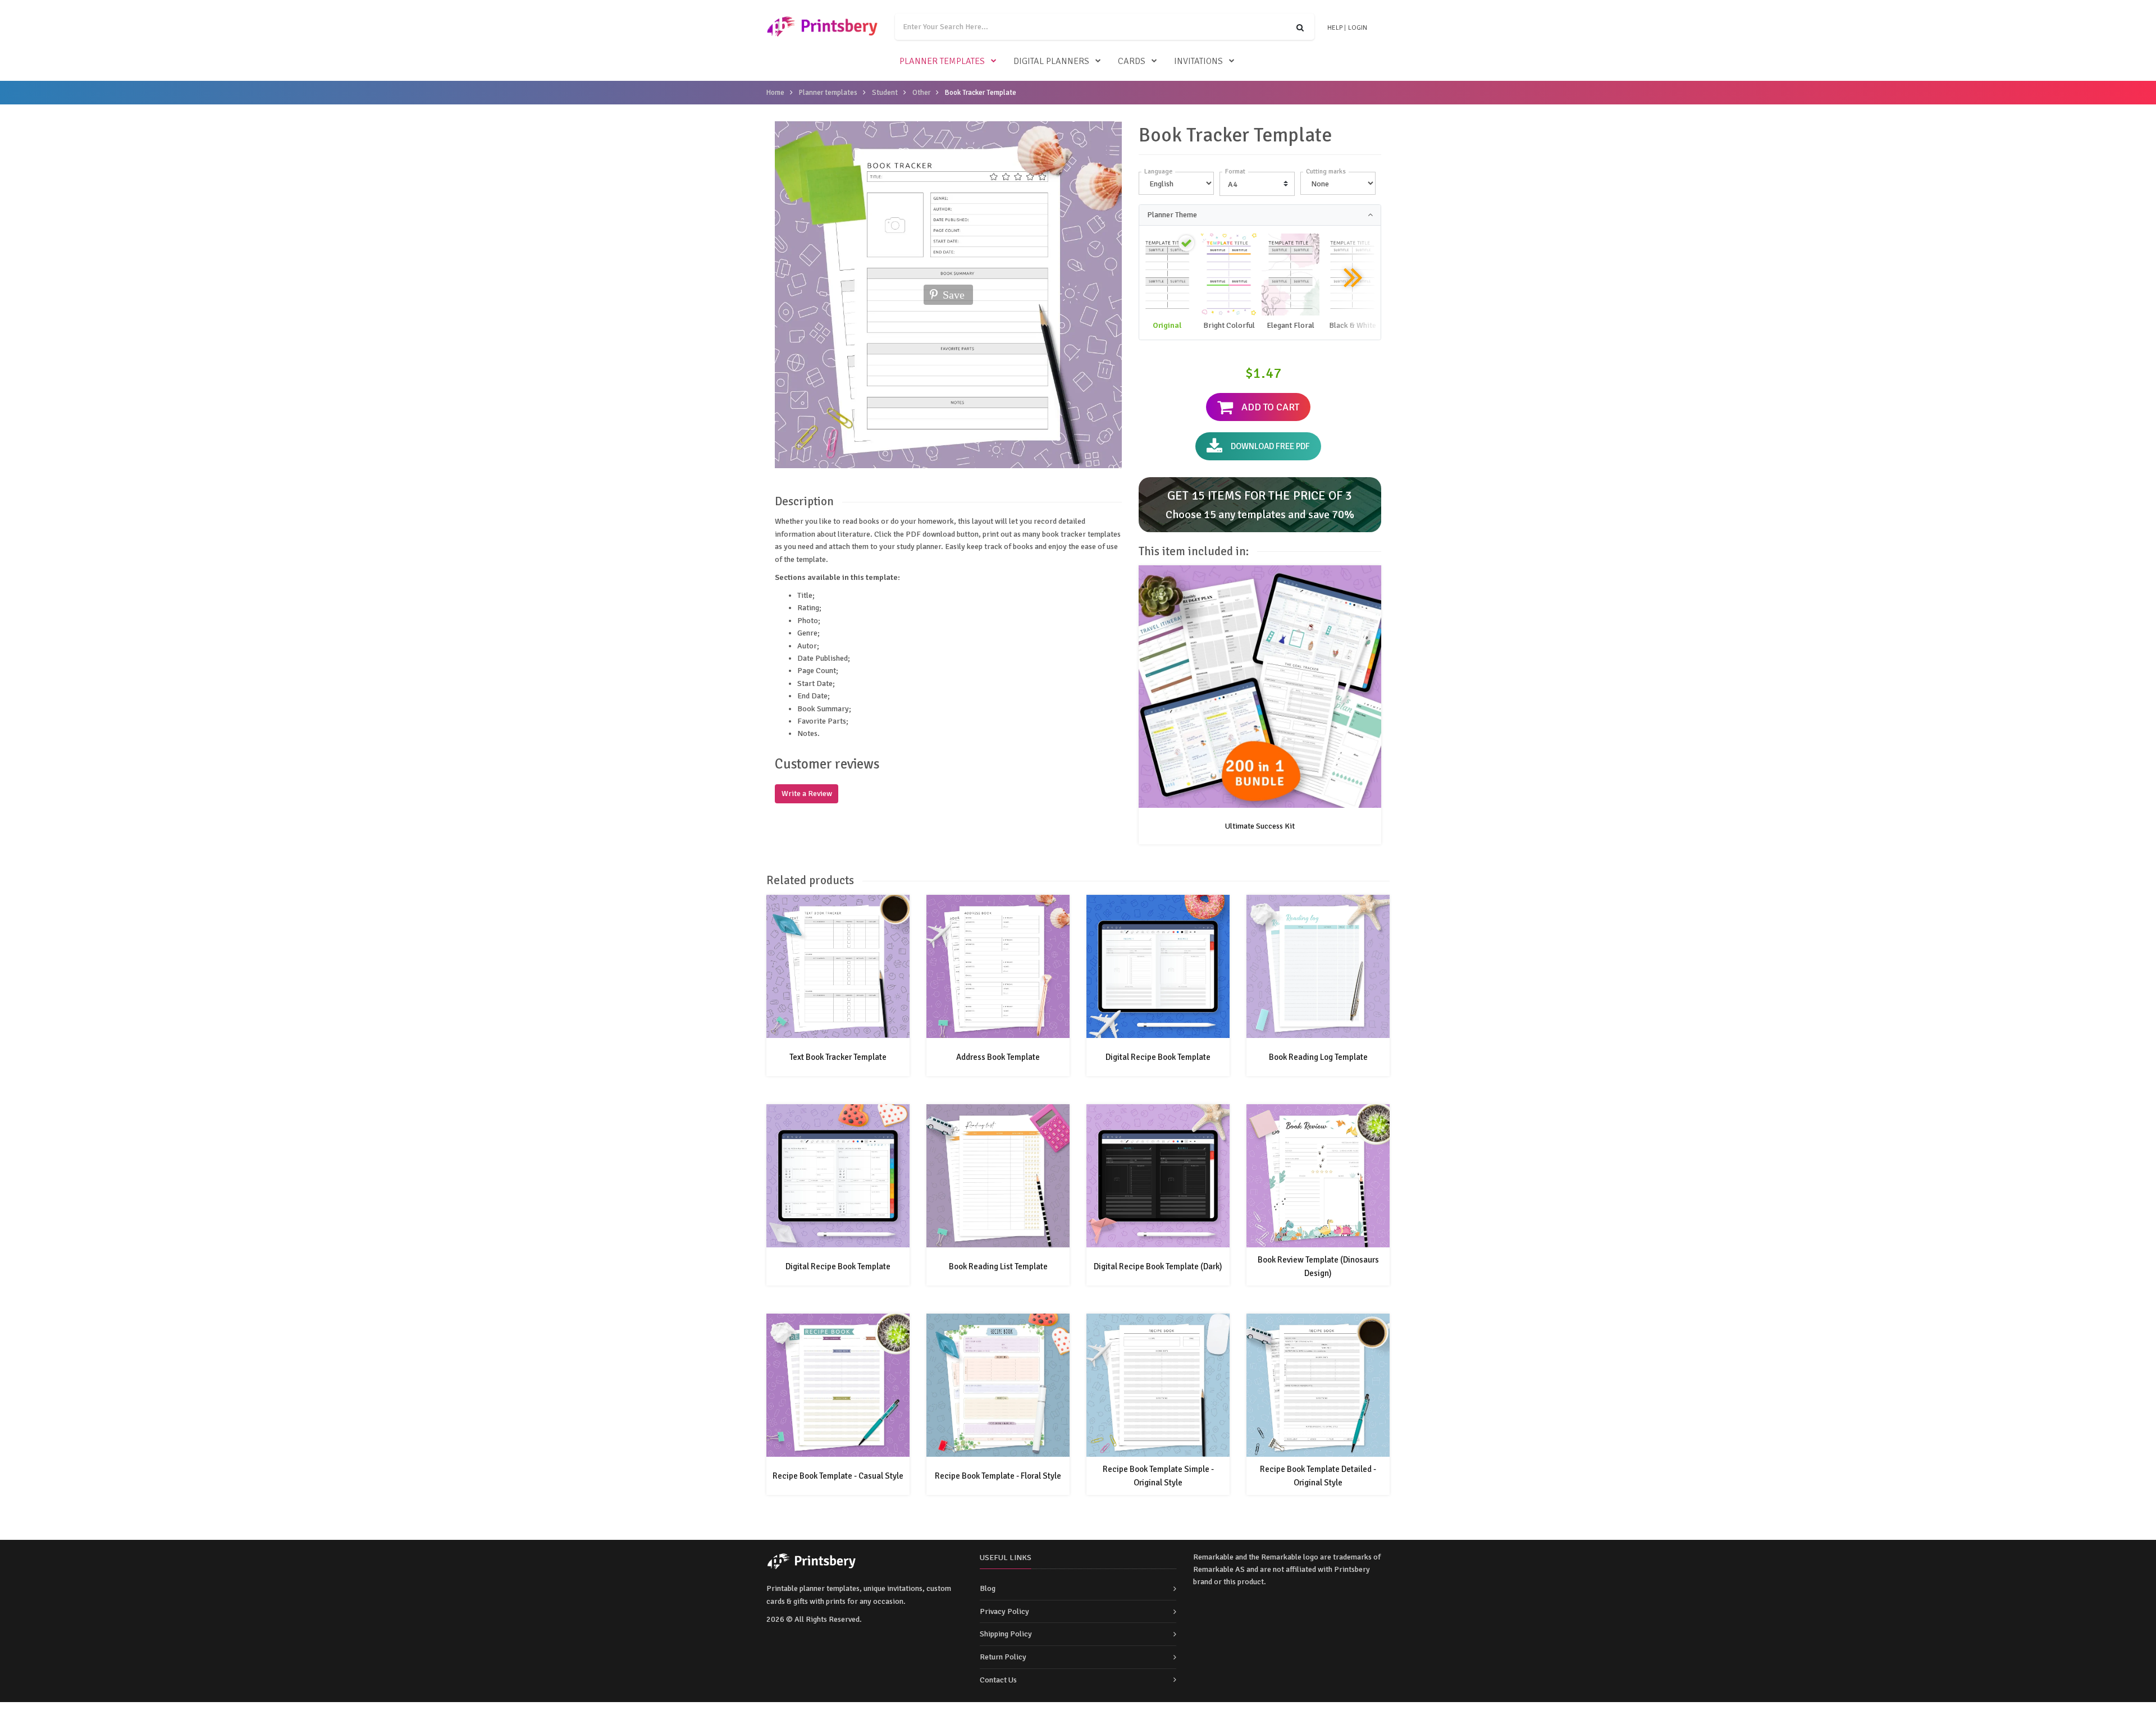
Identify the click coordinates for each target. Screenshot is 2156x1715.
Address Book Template (998, 1057)
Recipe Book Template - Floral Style (998, 1476)
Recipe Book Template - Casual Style (838, 1476)
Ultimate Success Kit (1260, 826)
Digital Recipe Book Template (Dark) (1158, 1266)
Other (921, 93)
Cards (1132, 61)
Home (775, 93)
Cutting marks (1326, 171)
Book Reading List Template (998, 1266)
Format (1235, 171)
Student (885, 93)
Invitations (1198, 61)
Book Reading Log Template (1318, 1057)
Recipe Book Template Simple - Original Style (1158, 1476)
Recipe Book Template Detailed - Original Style (1318, 1476)
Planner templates (942, 61)
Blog (988, 1588)
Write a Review (807, 794)
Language (1158, 171)
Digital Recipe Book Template (1158, 1057)
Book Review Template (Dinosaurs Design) (1318, 1266)
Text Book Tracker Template (838, 1057)
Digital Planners (1051, 61)
